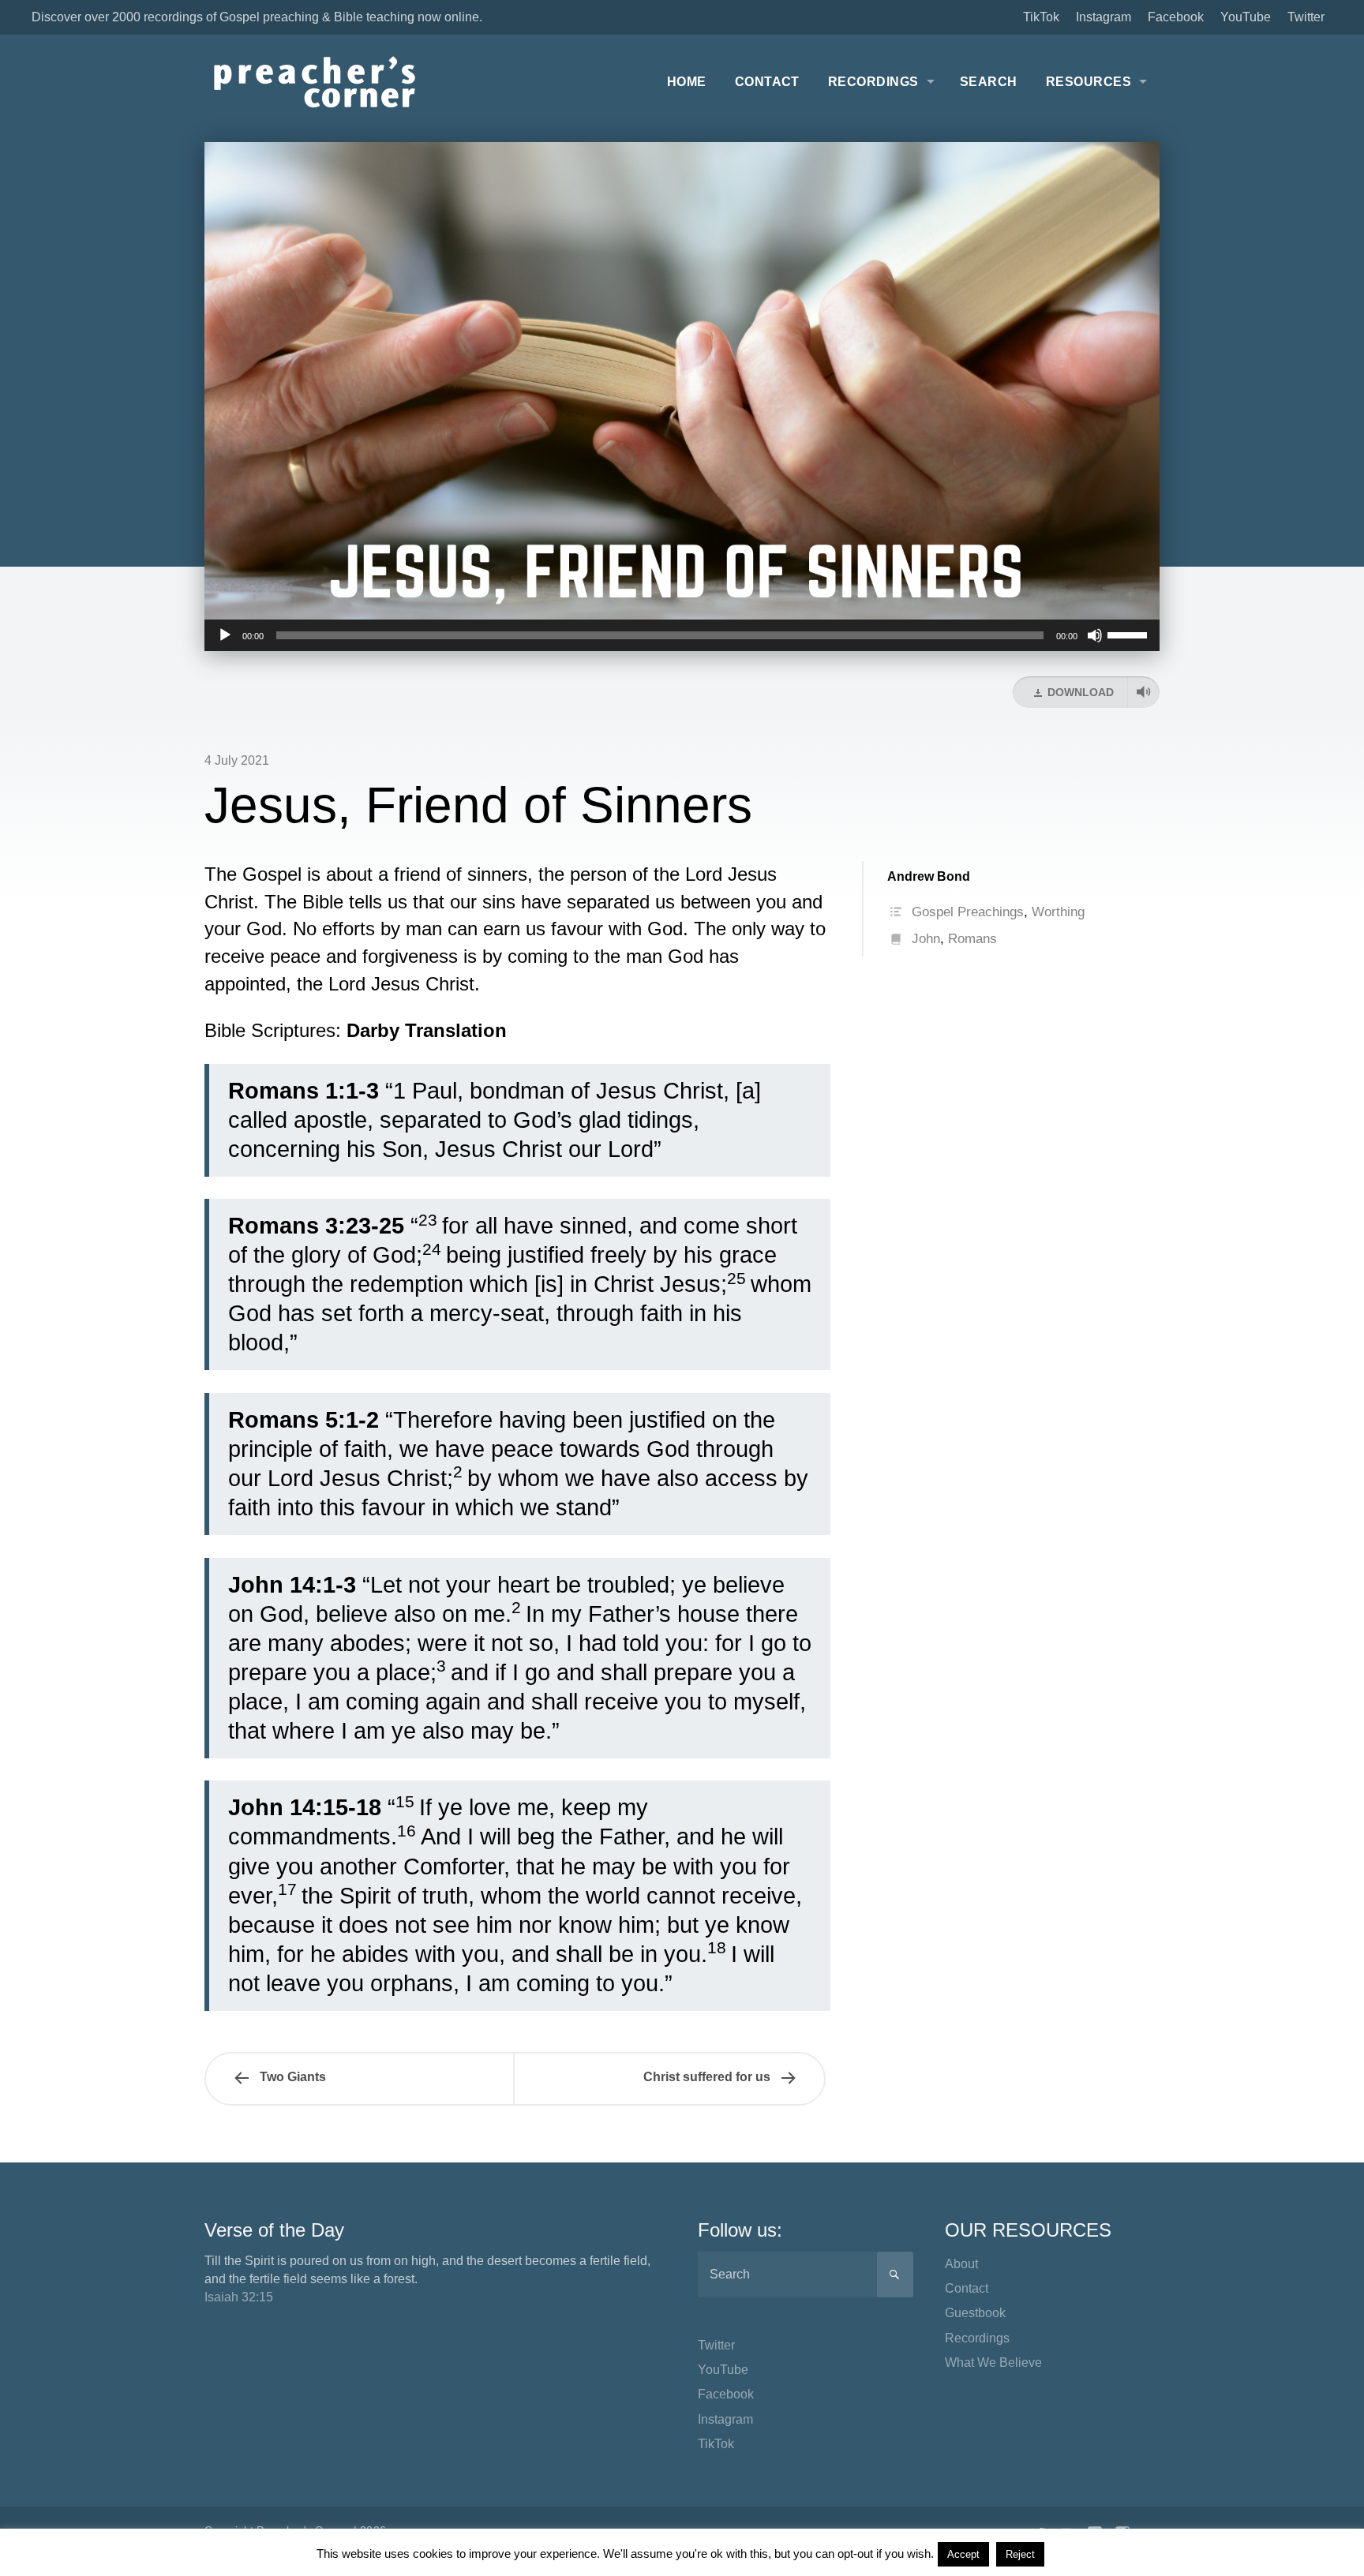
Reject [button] (1020, 2554)
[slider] (1130, 634)
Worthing (1058, 912)
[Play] (225, 635)
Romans (972, 939)
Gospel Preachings (968, 912)
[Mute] (1095, 635)
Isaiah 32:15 (239, 2297)
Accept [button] (963, 2554)
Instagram (1104, 17)
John (926, 939)
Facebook (1176, 17)
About (961, 2264)
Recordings (873, 82)
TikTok (1041, 17)
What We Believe (993, 2363)
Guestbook (975, 2313)
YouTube (1246, 17)
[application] (682, 635)
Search (989, 82)
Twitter (1306, 17)
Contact (767, 82)
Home (687, 82)
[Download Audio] (1143, 692)
